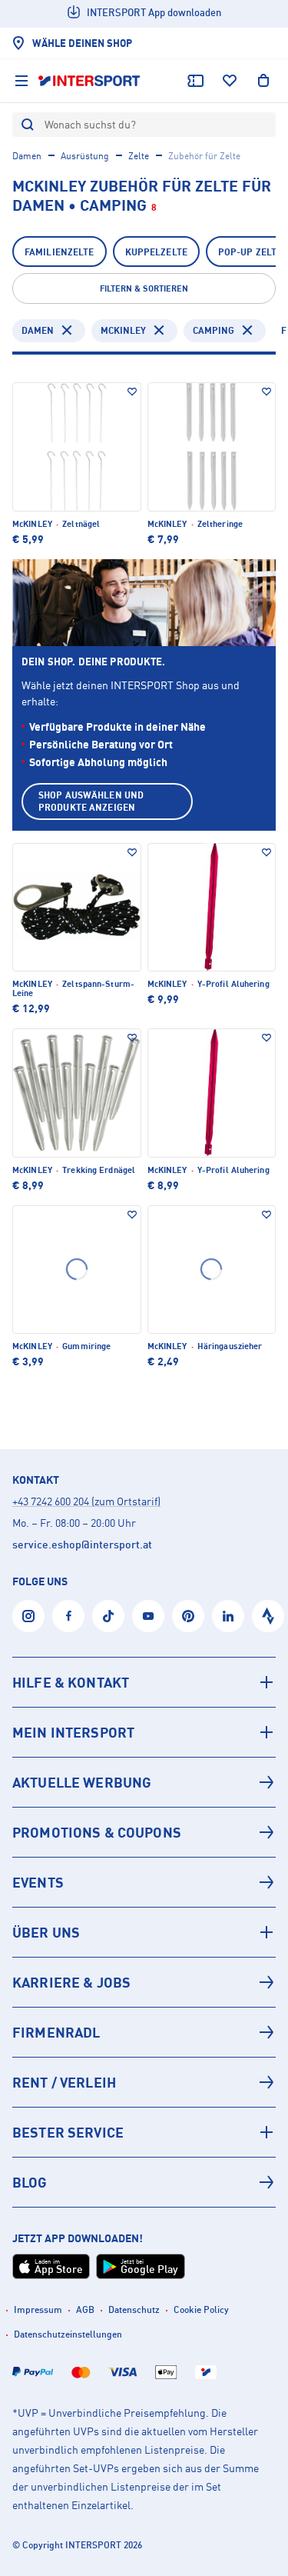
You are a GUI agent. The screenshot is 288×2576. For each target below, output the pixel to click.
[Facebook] (68, 1616)
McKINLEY (123, 330)
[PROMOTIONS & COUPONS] (144, 1832)
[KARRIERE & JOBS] (144, 1982)
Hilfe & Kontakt (71, 1682)
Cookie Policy (201, 2309)
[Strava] (268, 1616)
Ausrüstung (85, 156)
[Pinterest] (188, 1616)
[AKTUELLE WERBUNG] (144, 1782)
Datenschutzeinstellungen (68, 2334)
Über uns (46, 1932)
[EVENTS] (144, 1882)
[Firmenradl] (144, 2032)
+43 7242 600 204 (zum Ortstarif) (86, 1501)
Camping (214, 330)
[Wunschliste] (230, 81)
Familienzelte (60, 252)
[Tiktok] (108, 1616)
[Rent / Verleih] (144, 2082)
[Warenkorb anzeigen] (263, 81)
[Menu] (22, 81)
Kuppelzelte (156, 252)
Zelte (139, 156)
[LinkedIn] (228, 1616)
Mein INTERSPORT (73, 1732)
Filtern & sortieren (144, 288)
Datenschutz (134, 2309)
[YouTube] (148, 1616)
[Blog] (144, 2182)
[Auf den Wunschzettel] (132, 392)
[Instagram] (28, 1616)
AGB (85, 2309)
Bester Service (68, 2132)
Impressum (38, 2309)
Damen (27, 156)
